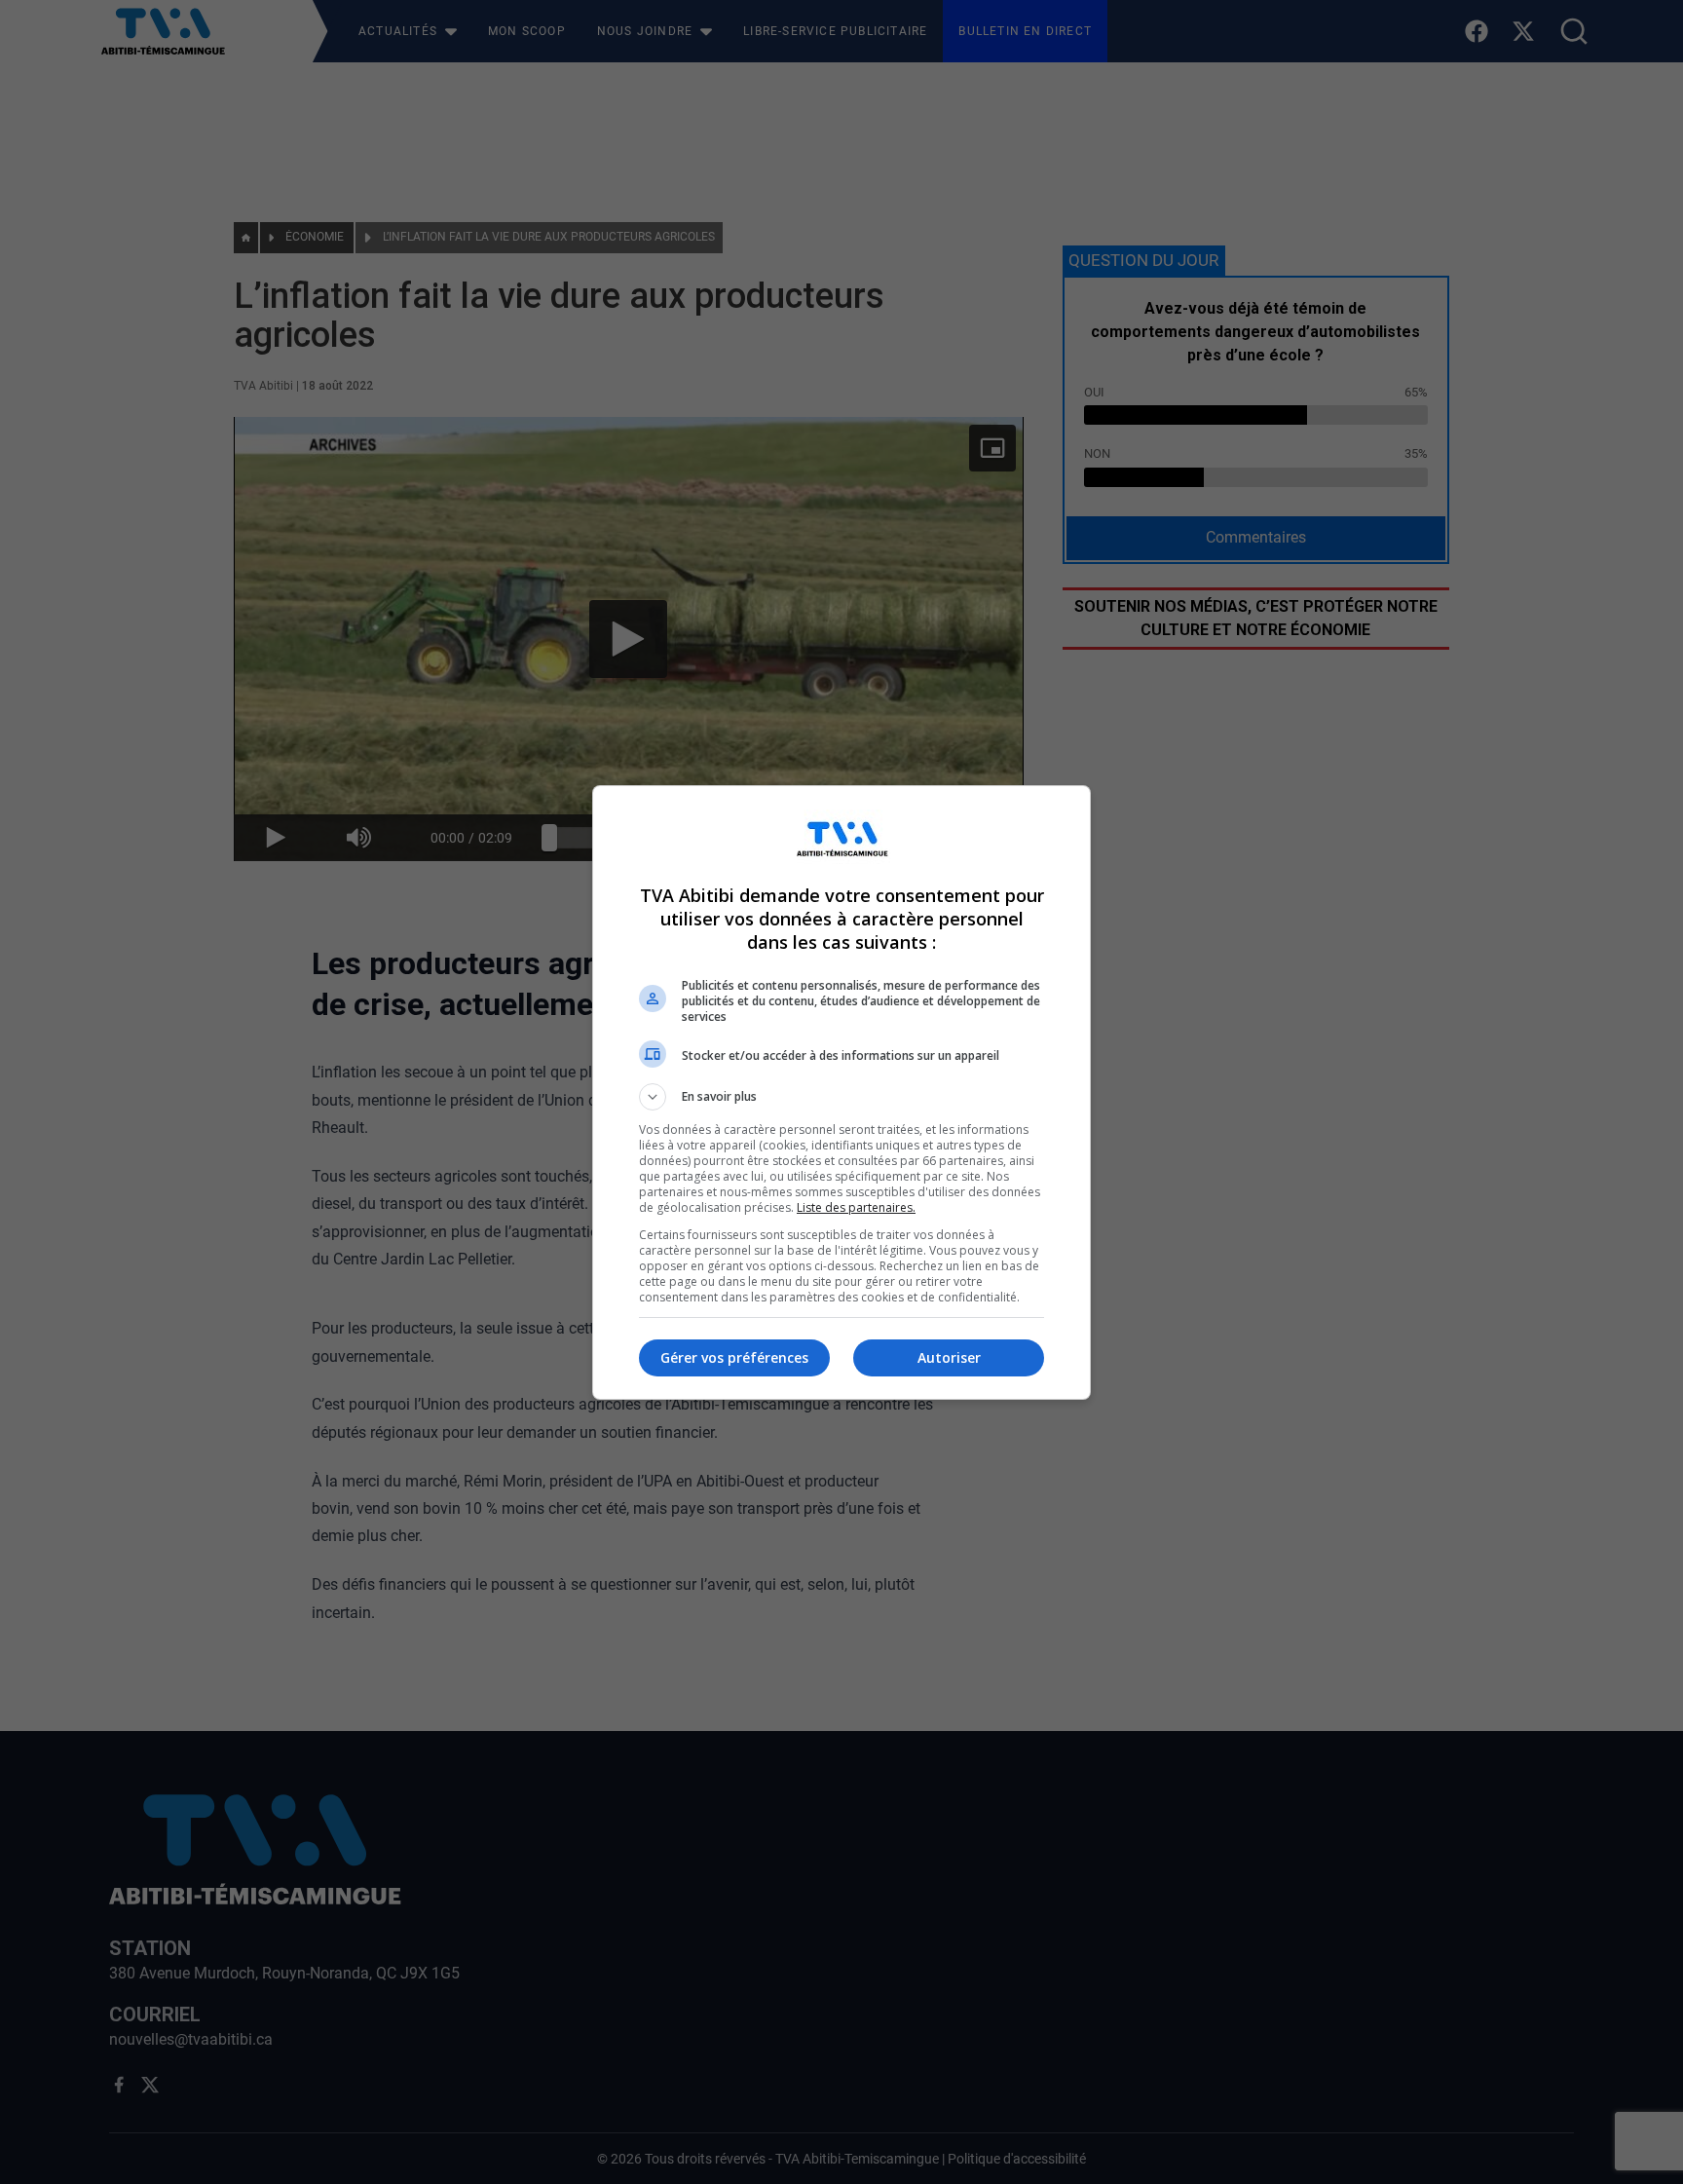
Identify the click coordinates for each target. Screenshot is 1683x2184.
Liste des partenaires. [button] (856, 1207)
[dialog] (841, 1092)
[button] (841, 1097)
